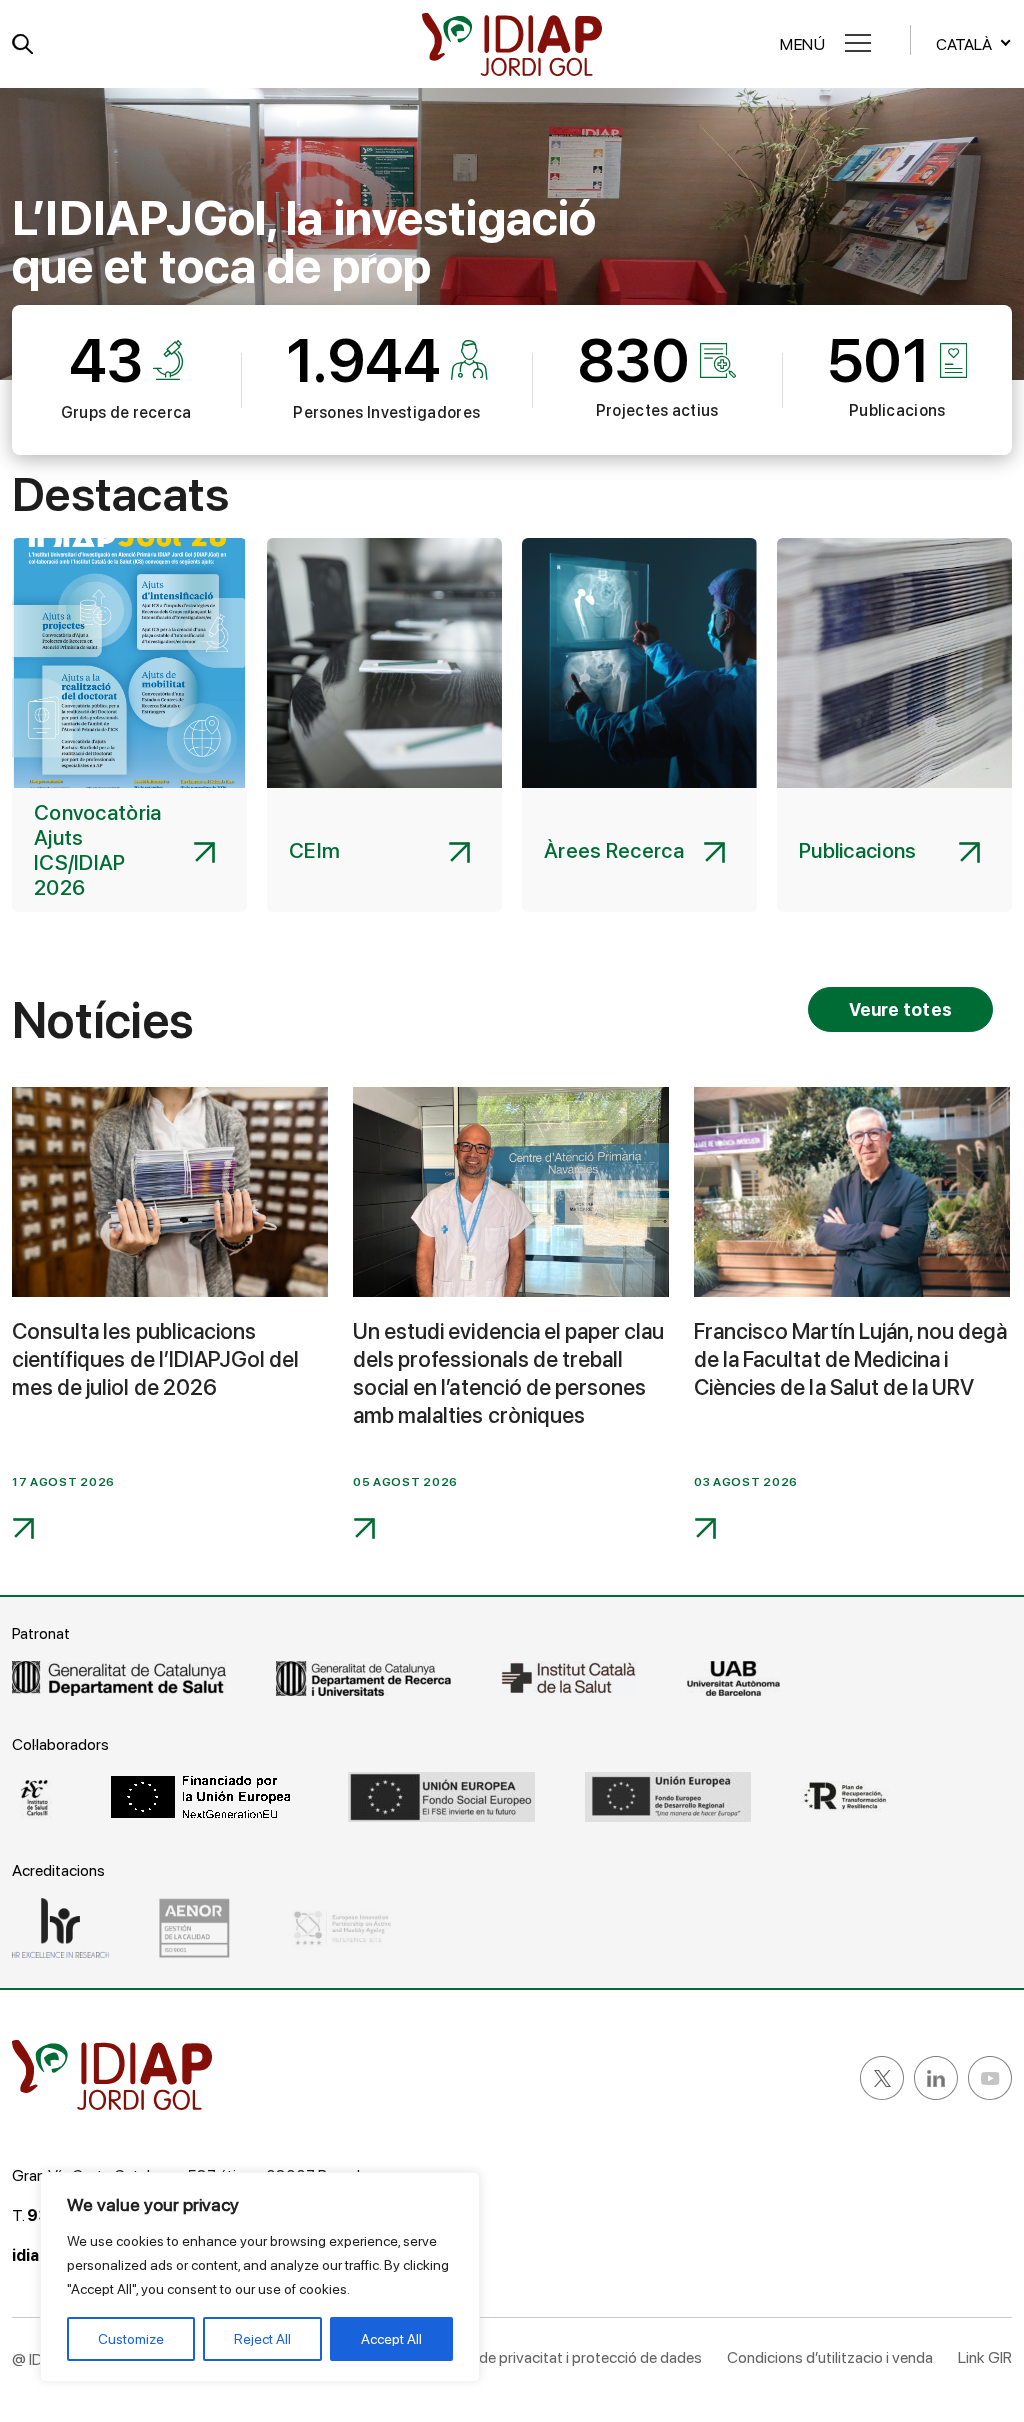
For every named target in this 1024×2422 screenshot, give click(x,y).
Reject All (262, 2339)
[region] (260, 2277)
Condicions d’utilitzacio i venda (830, 2357)
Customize (131, 2339)
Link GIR (985, 2357)
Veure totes (900, 1009)
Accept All (391, 2339)
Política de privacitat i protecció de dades (564, 2357)
